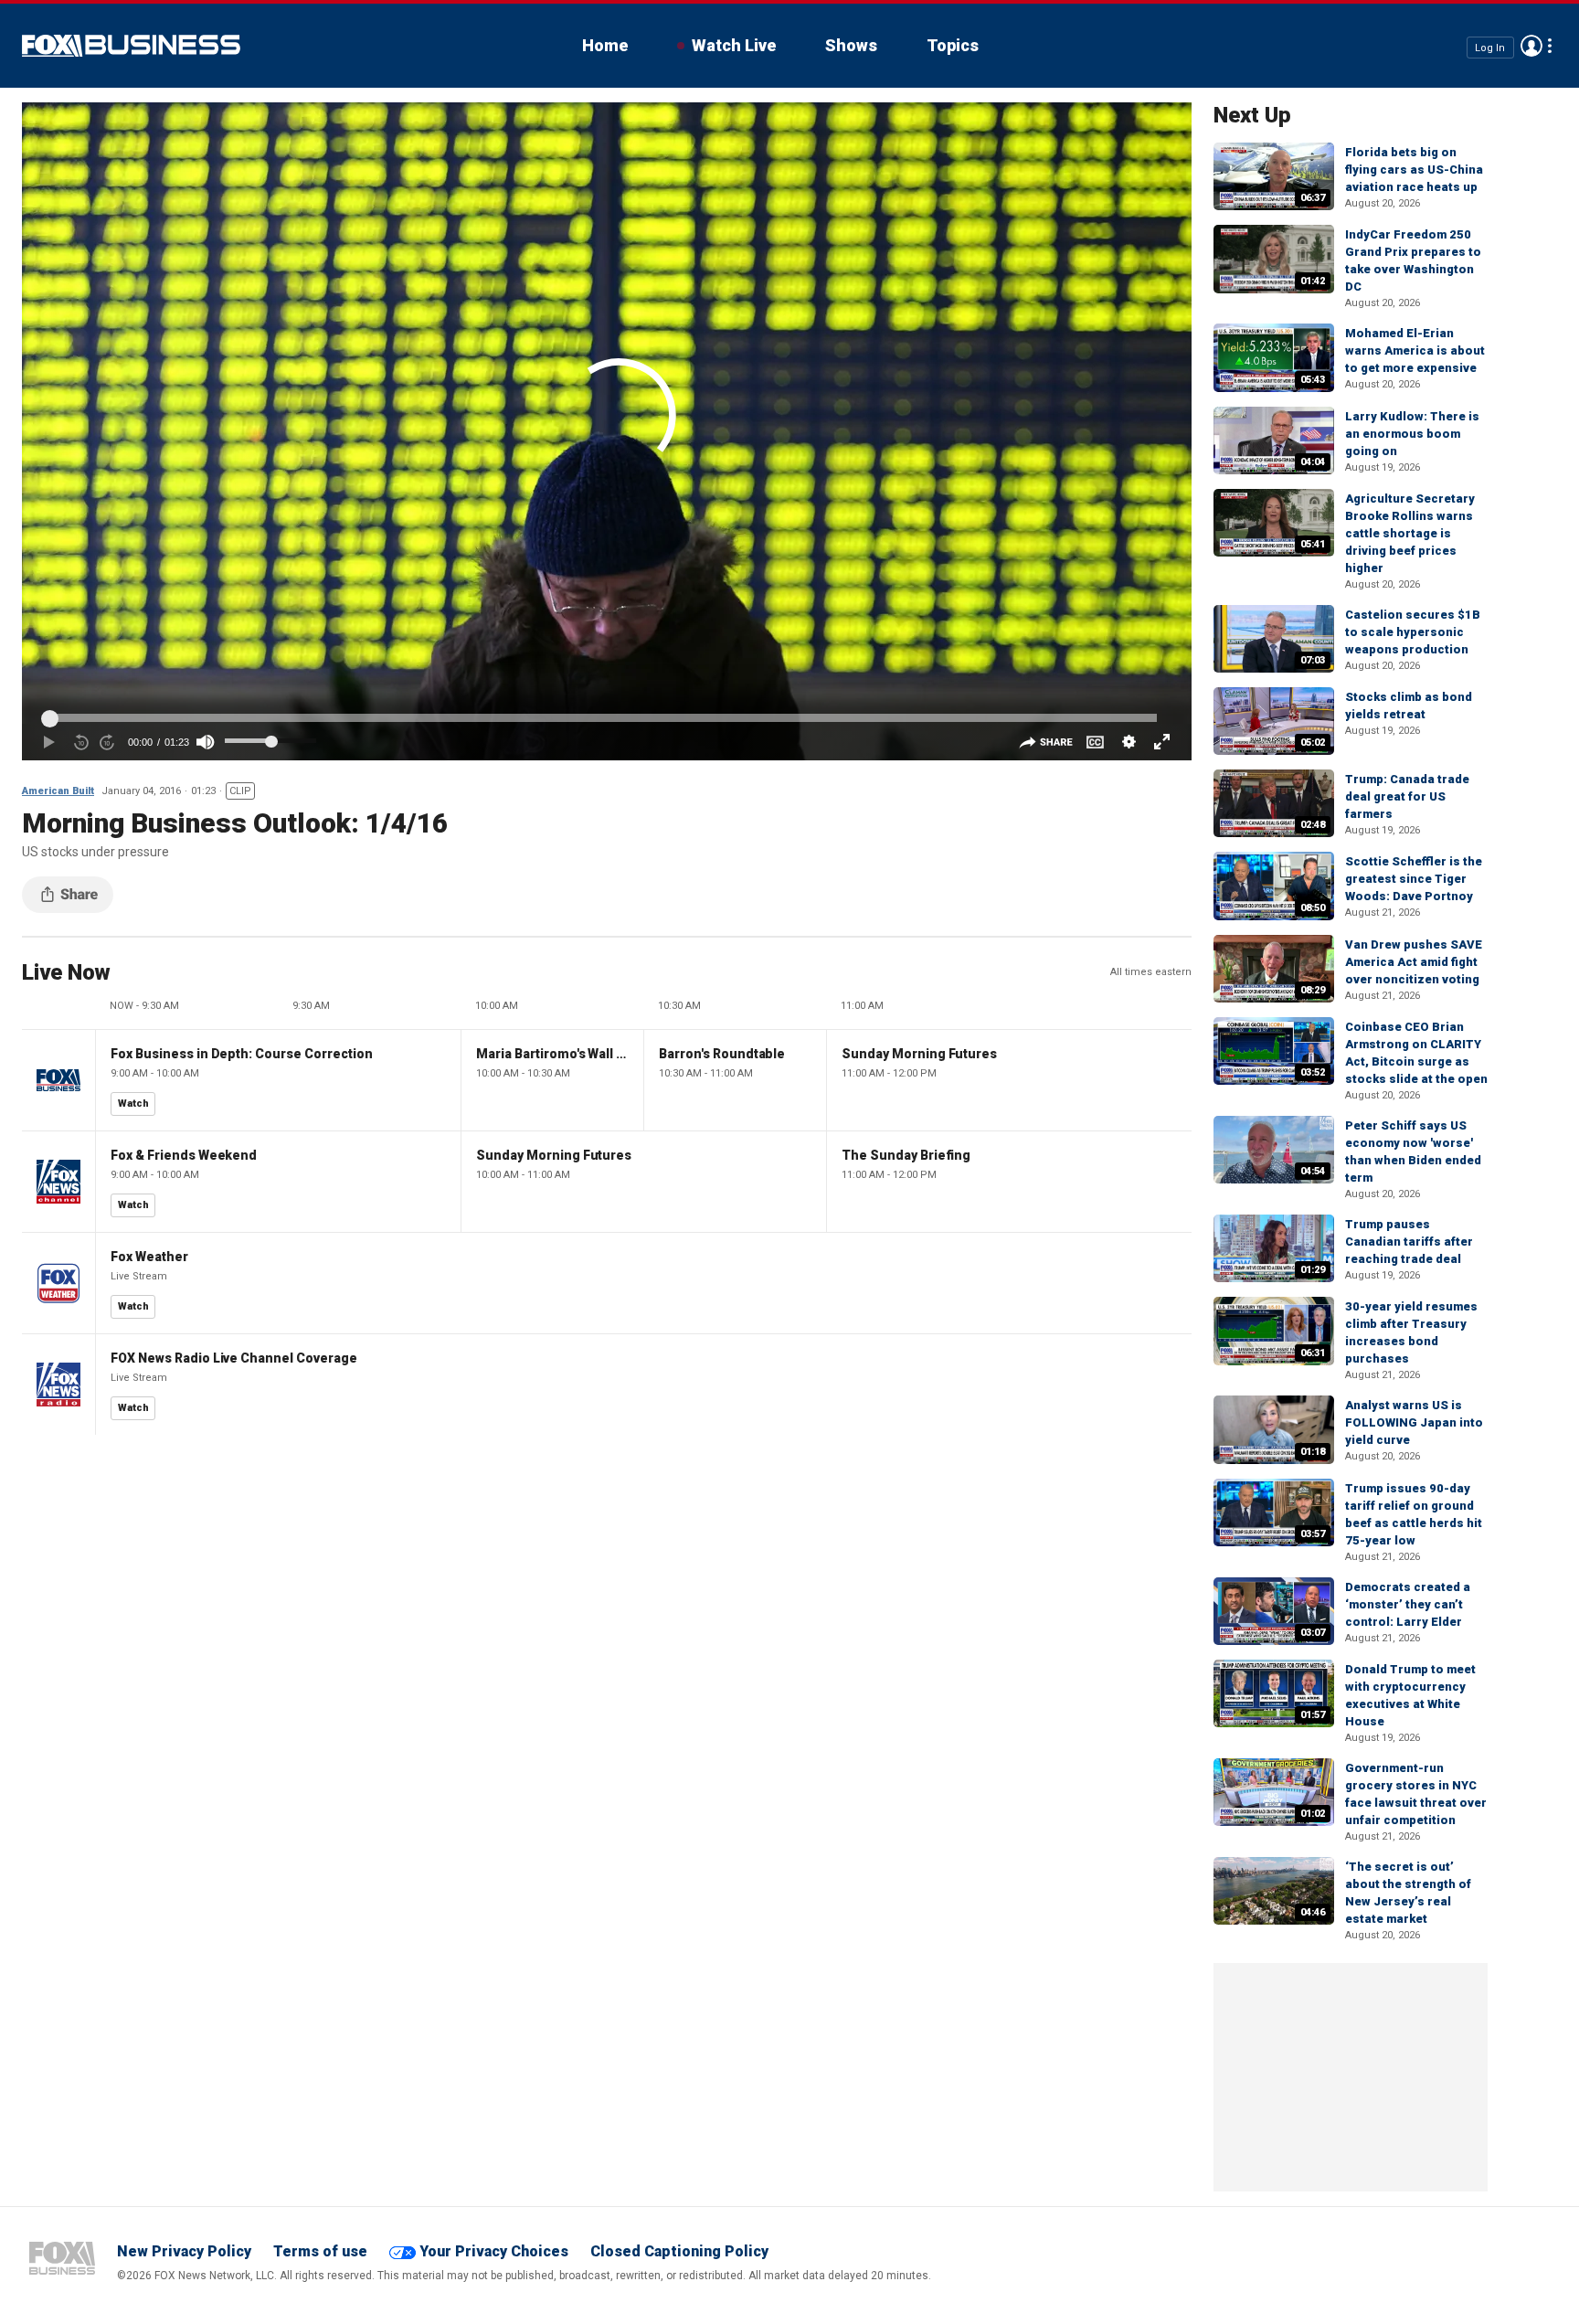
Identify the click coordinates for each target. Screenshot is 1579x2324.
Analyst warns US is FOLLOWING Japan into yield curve (1414, 1422)
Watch (133, 1104)
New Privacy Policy (184, 2251)
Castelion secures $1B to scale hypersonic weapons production (1413, 632)
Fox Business (131, 46)
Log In (1490, 47)
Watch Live (734, 45)
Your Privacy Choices (494, 2251)
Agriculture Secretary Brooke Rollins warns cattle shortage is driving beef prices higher (1410, 533)
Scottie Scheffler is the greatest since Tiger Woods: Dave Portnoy (1414, 879)
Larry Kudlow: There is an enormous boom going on (1412, 434)
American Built (58, 791)
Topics (953, 45)
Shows (851, 45)
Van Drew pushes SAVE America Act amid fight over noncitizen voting (1414, 962)
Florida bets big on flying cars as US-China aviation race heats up (1414, 170)
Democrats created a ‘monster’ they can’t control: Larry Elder (1408, 1604)
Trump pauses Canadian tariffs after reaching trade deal (1409, 1242)
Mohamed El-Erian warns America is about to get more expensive (1415, 350)
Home (605, 45)
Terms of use (320, 2251)
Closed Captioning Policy (679, 2251)
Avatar (1531, 46)
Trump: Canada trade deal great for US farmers (1407, 796)
